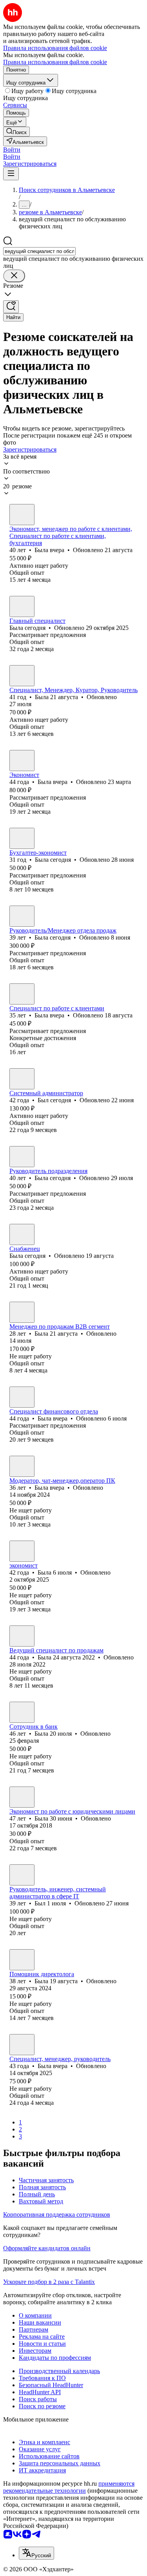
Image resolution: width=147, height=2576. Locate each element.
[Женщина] (22, 515)
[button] (12, 150)
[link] (16, 132)
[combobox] (39, 251)
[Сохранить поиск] (11, 307)
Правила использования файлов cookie (55, 62)
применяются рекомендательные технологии (69, 2487)
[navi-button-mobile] (11, 174)
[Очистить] (14, 276)
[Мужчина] (22, 1079)
